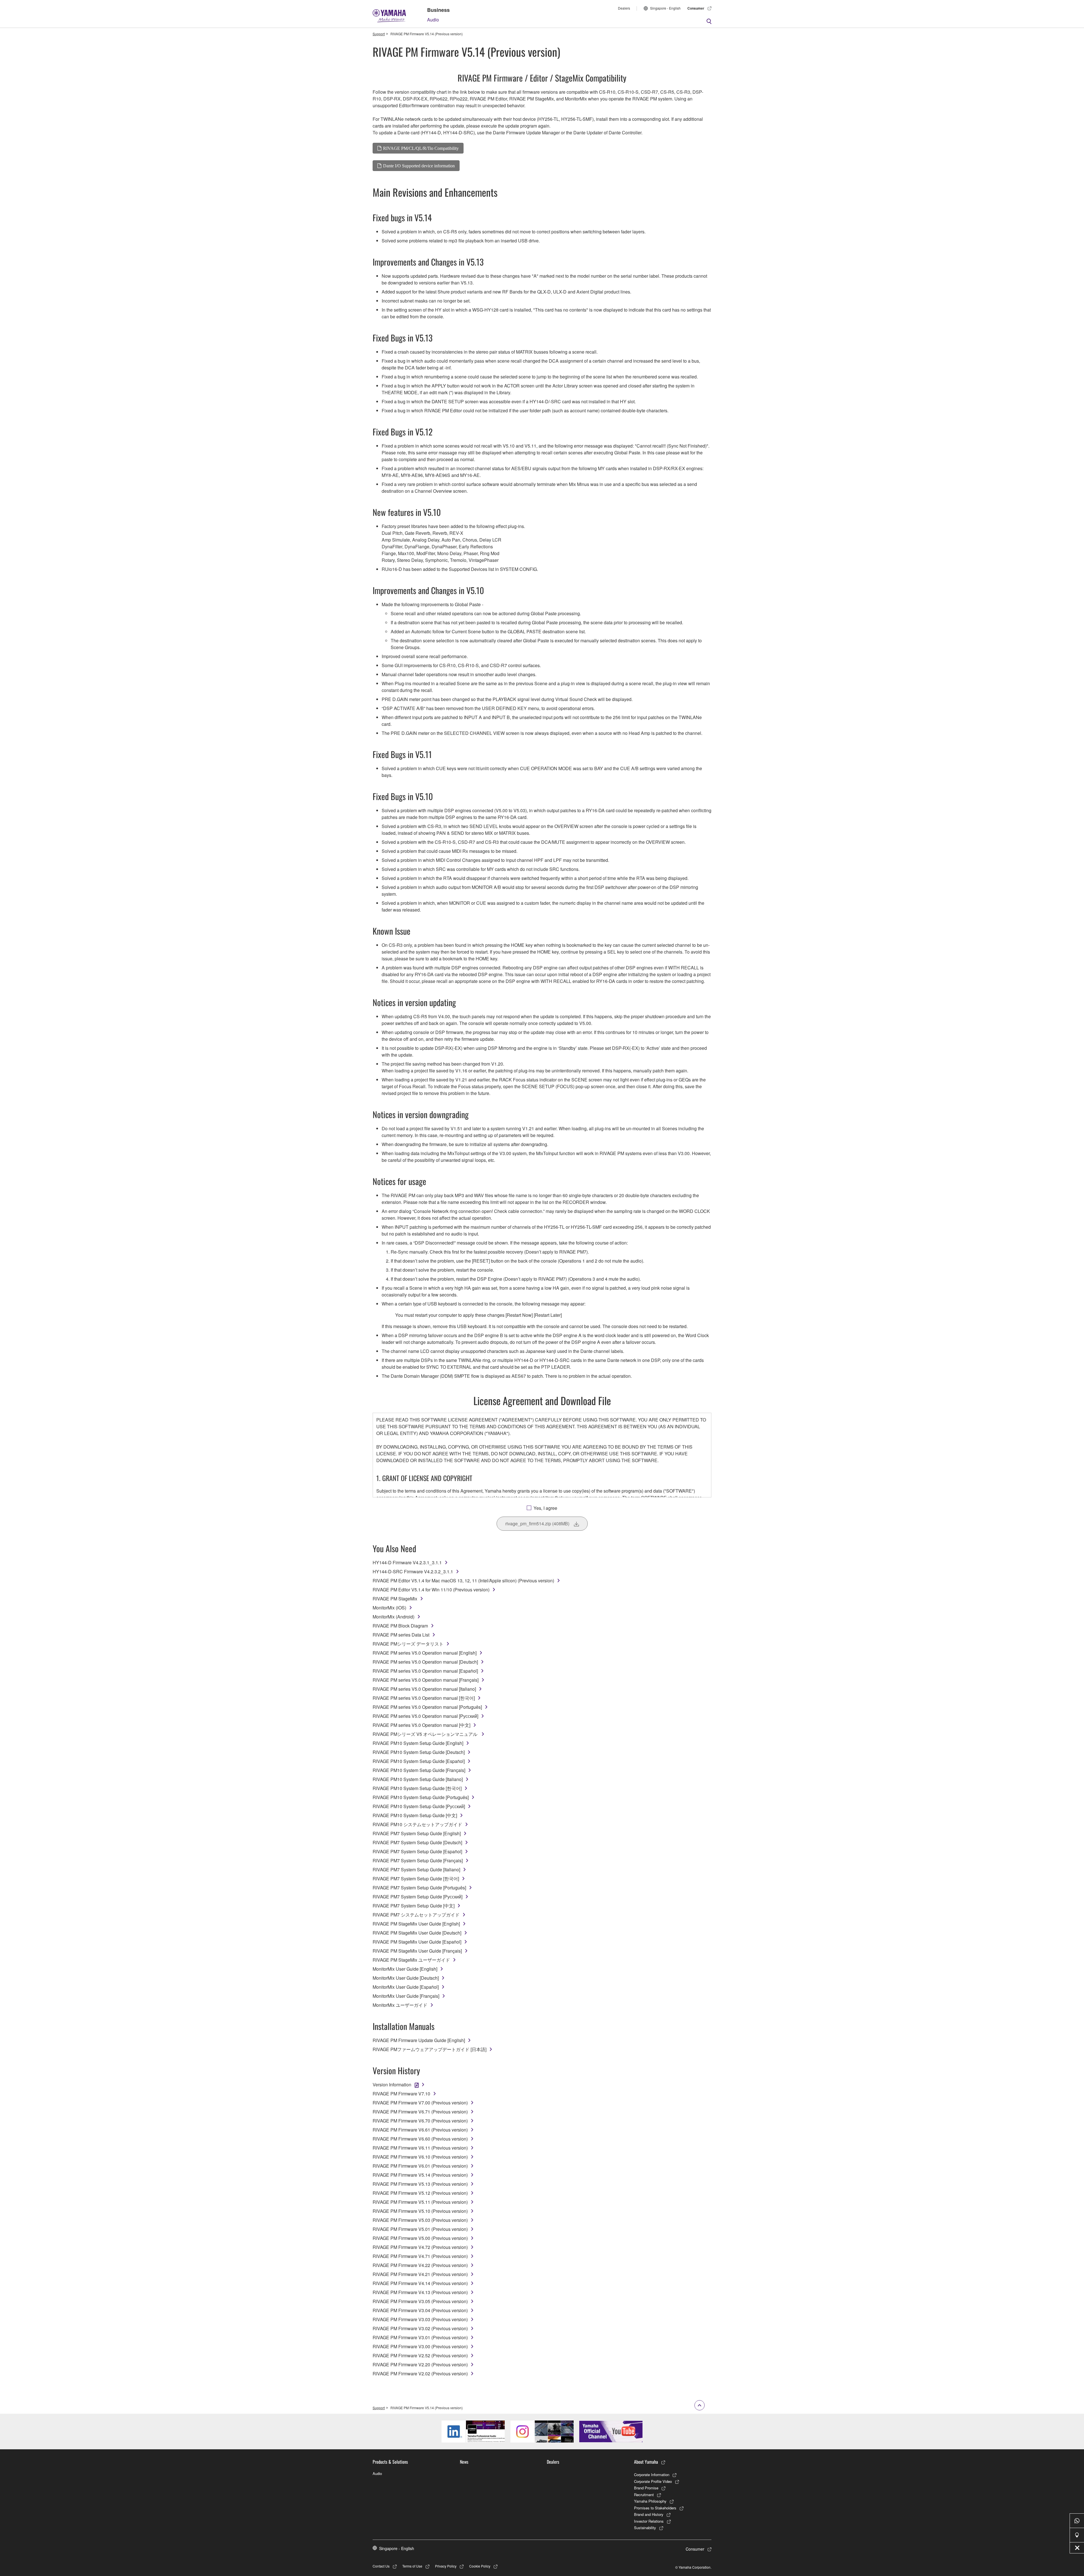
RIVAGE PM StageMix (395, 1599)
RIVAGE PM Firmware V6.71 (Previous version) (420, 2112)
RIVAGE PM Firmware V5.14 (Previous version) (420, 2175)
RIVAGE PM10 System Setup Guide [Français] (419, 1770)
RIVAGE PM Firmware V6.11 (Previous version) (420, 2148)
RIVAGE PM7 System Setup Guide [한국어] (416, 1879)
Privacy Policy (446, 2566)
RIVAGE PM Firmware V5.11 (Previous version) (420, 2202)
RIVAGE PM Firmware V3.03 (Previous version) (420, 2319)
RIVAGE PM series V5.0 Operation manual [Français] (426, 1680)
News (464, 2462)
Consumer (696, 8)
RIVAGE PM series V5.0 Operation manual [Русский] (425, 1716)
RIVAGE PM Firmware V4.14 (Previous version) (420, 2283)
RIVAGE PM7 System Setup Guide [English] (417, 1833)
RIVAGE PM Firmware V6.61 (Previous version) (420, 2130)
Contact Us (381, 2566)
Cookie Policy (480, 2566)
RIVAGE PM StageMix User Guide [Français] (417, 1951)
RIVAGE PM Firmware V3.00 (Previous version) (420, 2346)
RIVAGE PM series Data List (401, 1635)
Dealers (624, 8)
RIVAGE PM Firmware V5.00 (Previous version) (420, 2238)
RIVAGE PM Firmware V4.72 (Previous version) (420, 2247)
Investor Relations (649, 2521)
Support (379, 34)
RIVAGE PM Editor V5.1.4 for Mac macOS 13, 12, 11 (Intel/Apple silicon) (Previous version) (463, 1581)
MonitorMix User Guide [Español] (406, 1987)
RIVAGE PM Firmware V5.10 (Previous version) (420, 2211)
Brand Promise (646, 2488)
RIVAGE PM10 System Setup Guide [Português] (421, 1797)
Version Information (392, 2085)
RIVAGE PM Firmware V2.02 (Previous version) (420, 2374)
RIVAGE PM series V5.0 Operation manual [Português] (427, 1707)
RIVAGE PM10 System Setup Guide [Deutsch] (419, 1752)
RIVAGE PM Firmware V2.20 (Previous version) (420, 2364)
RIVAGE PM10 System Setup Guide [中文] (415, 1815)
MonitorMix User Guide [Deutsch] (406, 1978)
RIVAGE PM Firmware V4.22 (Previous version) (420, 2265)
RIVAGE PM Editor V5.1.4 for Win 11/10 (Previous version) (431, 1590)
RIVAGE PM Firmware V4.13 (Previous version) (420, 2292)
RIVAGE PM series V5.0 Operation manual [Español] (425, 1671)
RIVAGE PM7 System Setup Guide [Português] (419, 1888)
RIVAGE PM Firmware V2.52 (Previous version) (420, 2355)
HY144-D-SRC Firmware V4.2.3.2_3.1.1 (413, 1571)
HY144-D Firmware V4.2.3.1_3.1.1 (407, 1562)
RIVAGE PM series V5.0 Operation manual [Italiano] (424, 1689)
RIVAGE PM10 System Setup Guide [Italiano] (418, 1779)
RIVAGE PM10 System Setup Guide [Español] (419, 1761)
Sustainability (645, 2528)
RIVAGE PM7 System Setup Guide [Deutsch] (417, 1842)
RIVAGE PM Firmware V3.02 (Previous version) (420, 2328)
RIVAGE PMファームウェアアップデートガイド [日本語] (430, 2049)
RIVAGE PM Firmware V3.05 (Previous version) (420, 2301)
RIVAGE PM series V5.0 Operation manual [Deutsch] (425, 1662)
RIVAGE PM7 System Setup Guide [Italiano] (416, 1869)
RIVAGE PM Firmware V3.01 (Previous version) (420, 2337)
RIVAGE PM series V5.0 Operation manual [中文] (421, 1725)
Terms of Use (412, 2566)
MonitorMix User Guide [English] (405, 1969)
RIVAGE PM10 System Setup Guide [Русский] (419, 1806)
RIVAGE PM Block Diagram (400, 1626)
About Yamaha (646, 2462)
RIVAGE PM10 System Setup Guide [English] (418, 1743)
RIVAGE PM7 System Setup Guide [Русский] (418, 1897)
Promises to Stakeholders (655, 2508)
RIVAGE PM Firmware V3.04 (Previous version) (420, 2310)
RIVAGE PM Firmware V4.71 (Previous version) (420, 2256)
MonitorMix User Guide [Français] (406, 1996)
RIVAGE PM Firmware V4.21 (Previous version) (420, 2274)
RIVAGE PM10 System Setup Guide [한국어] (417, 1788)
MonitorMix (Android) (394, 1617)
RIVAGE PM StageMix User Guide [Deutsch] (417, 1933)
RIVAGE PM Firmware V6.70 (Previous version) (420, 2121)
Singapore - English (665, 8)
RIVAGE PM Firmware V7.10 (401, 2094)
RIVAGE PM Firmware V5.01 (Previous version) (420, 2229)
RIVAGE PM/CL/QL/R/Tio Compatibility (421, 148)
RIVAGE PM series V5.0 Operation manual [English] (425, 1653)
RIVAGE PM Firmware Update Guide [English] (419, 2040)
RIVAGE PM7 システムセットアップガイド (416, 1915)
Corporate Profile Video (653, 2481)
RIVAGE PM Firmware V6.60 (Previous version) (420, 2139)
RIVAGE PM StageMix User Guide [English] (416, 1924)
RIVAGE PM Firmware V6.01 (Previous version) (420, 2166)
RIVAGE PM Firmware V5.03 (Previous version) (420, 2220)
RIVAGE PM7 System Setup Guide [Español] (417, 1851)
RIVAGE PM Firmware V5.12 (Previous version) (420, 2193)
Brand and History (649, 2514)
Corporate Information (652, 2475)
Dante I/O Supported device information (419, 166)
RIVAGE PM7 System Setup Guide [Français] (418, 1860)
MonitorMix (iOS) (389, 1608)
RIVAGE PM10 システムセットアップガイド (417, 1824)
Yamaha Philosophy (650, 2501)
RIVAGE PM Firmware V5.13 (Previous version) (420, 2184)
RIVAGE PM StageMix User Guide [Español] (417, 1942)
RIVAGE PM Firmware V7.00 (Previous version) (420, 2103)
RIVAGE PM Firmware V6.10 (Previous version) (420, 2157)
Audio (433, 20)
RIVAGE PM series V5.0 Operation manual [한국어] (424, 1698)
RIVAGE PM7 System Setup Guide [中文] (414, 1906)
